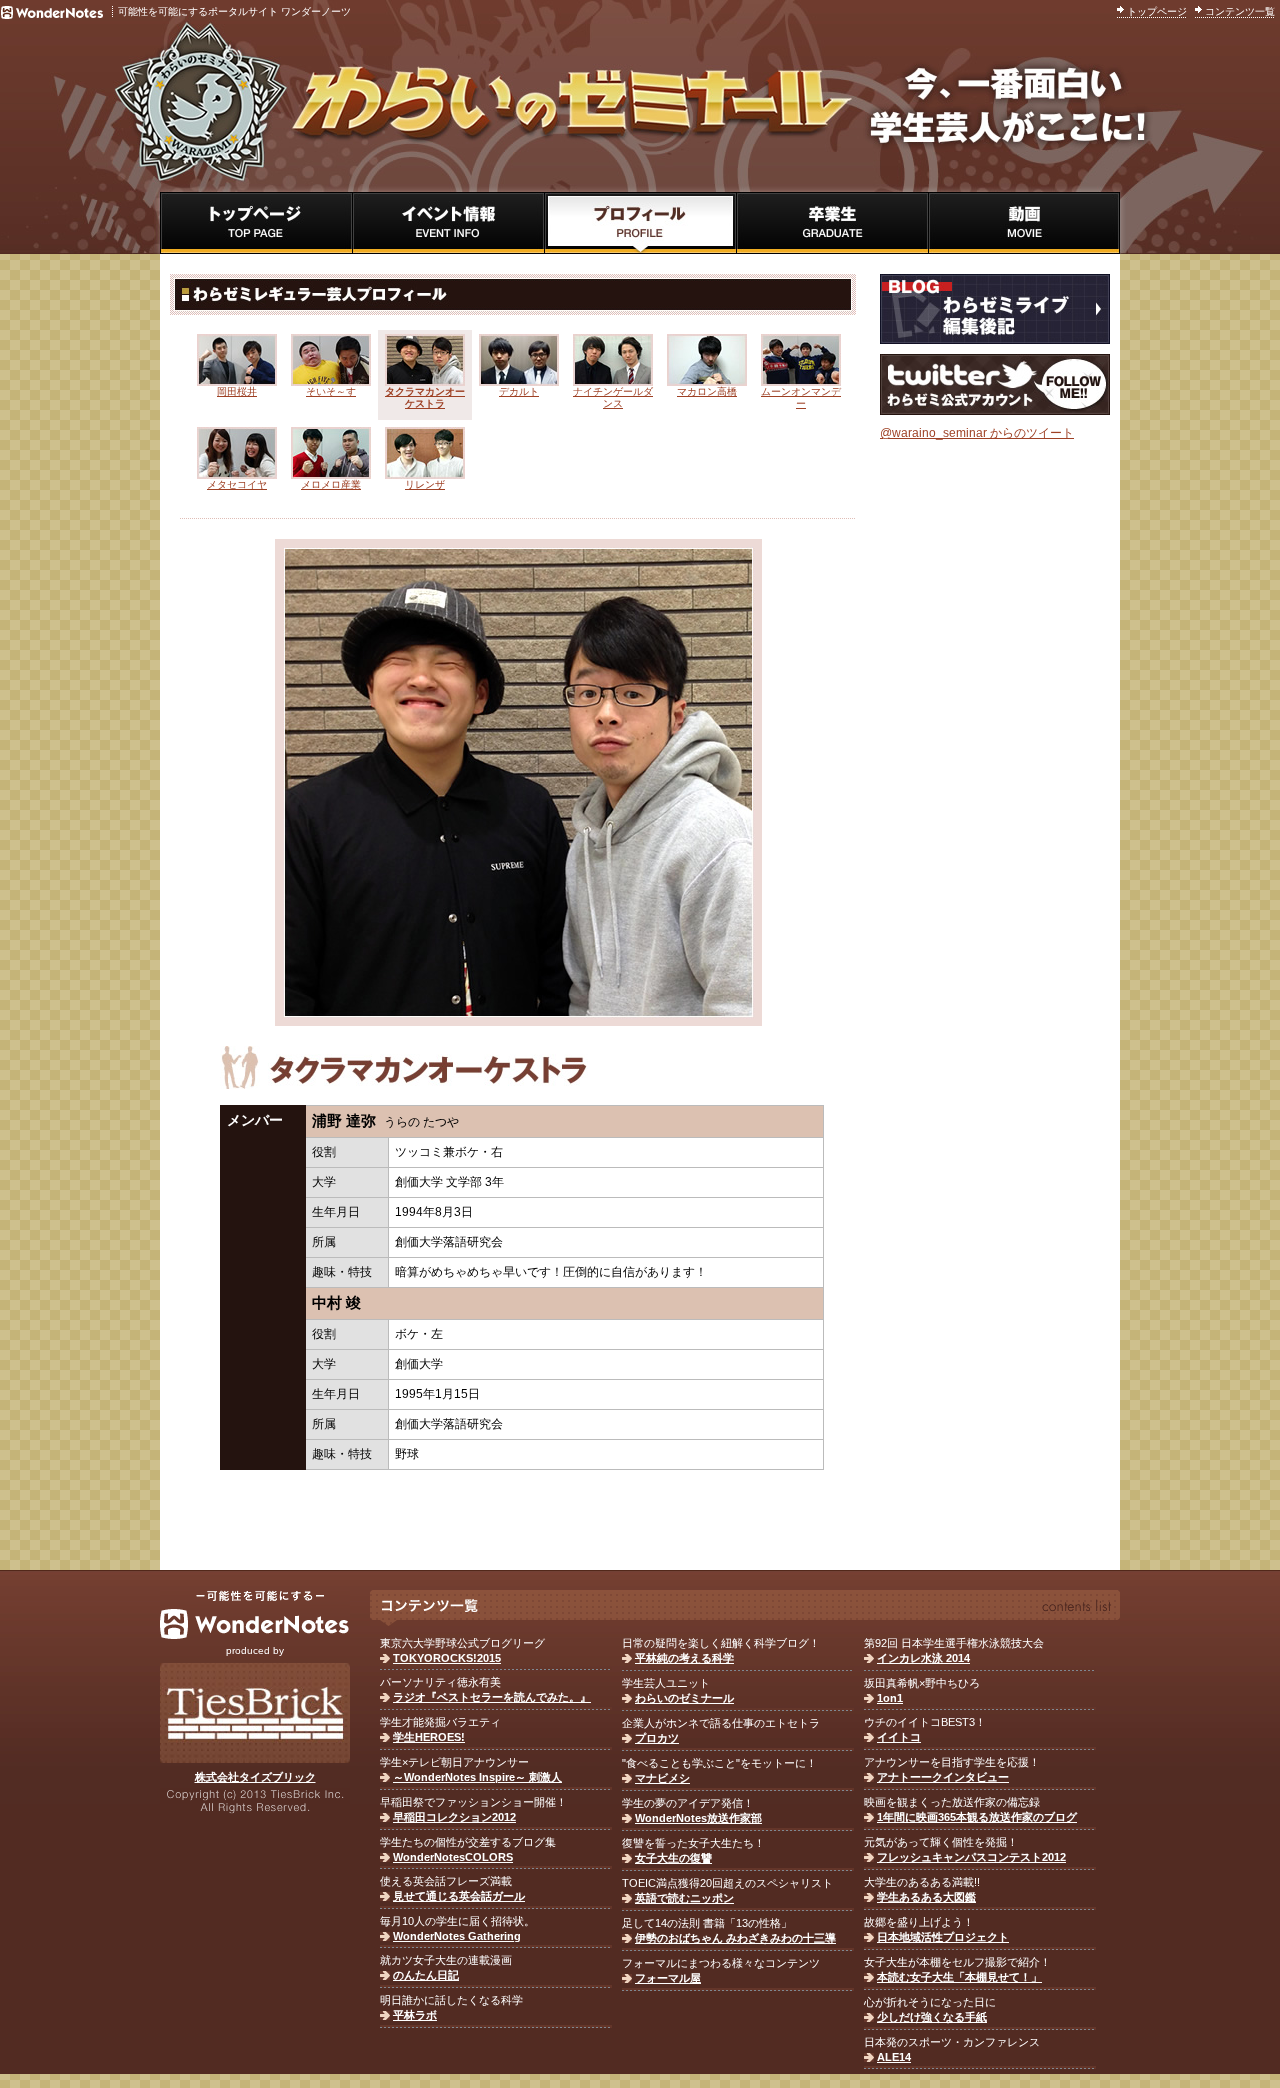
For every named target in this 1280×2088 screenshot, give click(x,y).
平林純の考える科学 (684, 1658)
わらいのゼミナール (684, 1698)
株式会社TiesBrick (255, 1713)
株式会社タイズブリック (255, 1777)
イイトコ (899, 1737)
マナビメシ (662, 1778)
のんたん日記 (426, 1975)
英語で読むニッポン (684, 1898)
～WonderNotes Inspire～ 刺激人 (477, 1777)
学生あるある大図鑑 (926, 1897)
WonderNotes (255, 1615)
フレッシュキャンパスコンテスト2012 (971, 1857)
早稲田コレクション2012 (454, 1817)
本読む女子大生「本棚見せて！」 (959, 1977)
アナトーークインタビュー (943, 1777)
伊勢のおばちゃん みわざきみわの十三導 (735, 1938)
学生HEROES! (429, 1737)
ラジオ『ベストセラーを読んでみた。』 (492, 1697)
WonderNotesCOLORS (453, 1857)
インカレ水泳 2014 (923, 1658)
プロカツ (657, 1738)
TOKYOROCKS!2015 (447, 1658)
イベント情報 (448, 223)
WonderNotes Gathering (457, 1936)
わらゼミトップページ (256, 223)
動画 (1024, 223)
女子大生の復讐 (673, 1858)
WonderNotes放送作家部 (698, 1818)
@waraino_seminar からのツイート (977, 433)
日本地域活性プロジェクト (943, 1937)
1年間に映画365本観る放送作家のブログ (977, 1817)
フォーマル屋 (668, 1978)
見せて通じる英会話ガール (459, 1896)
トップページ (1157, 11)
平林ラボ (415, 2015)
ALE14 (894, 2057)
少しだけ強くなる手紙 (932, 2017)
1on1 (890, 1698)
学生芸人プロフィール (640, 223)
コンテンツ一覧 (1240, 11)
